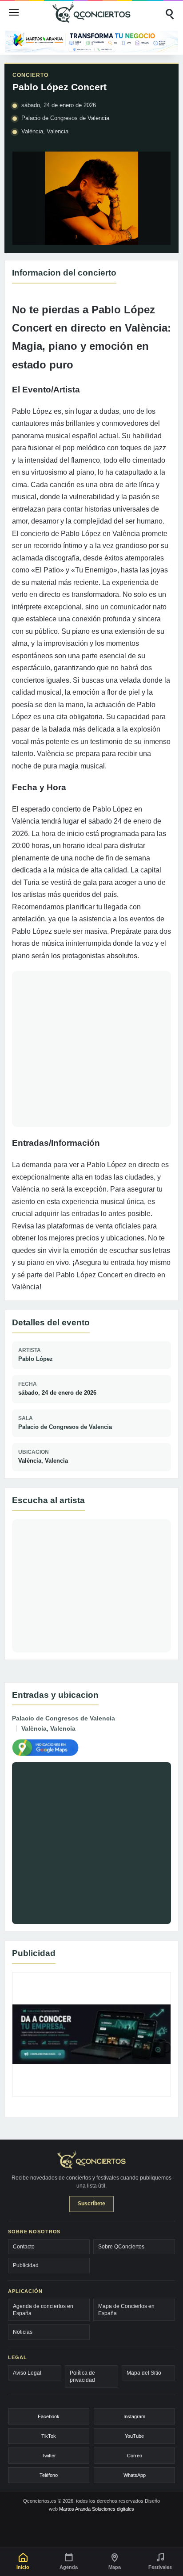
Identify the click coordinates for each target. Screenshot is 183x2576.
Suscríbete (91, 2204)
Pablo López (36, 1359)
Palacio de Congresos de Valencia (65, 1427)
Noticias (23, 2332)
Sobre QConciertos (121, 2247)
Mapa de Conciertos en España (126, 2310)
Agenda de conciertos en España (43, 2310)
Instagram (134, 2416)
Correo (135, 2456)
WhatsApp (135, 2475)
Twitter (49, 2456)
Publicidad (26, 2265)
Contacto (24, 2247)
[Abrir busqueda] (169, 12)
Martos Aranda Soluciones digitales (97, 2509)
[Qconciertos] (91, 12)
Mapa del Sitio (144, 2373)
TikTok (49, 2436)
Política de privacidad (82, 2376)
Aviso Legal (27, 2373)
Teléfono (49, 2475)
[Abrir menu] (14, 12)
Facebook (49, 2416)
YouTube (134, 2436)
